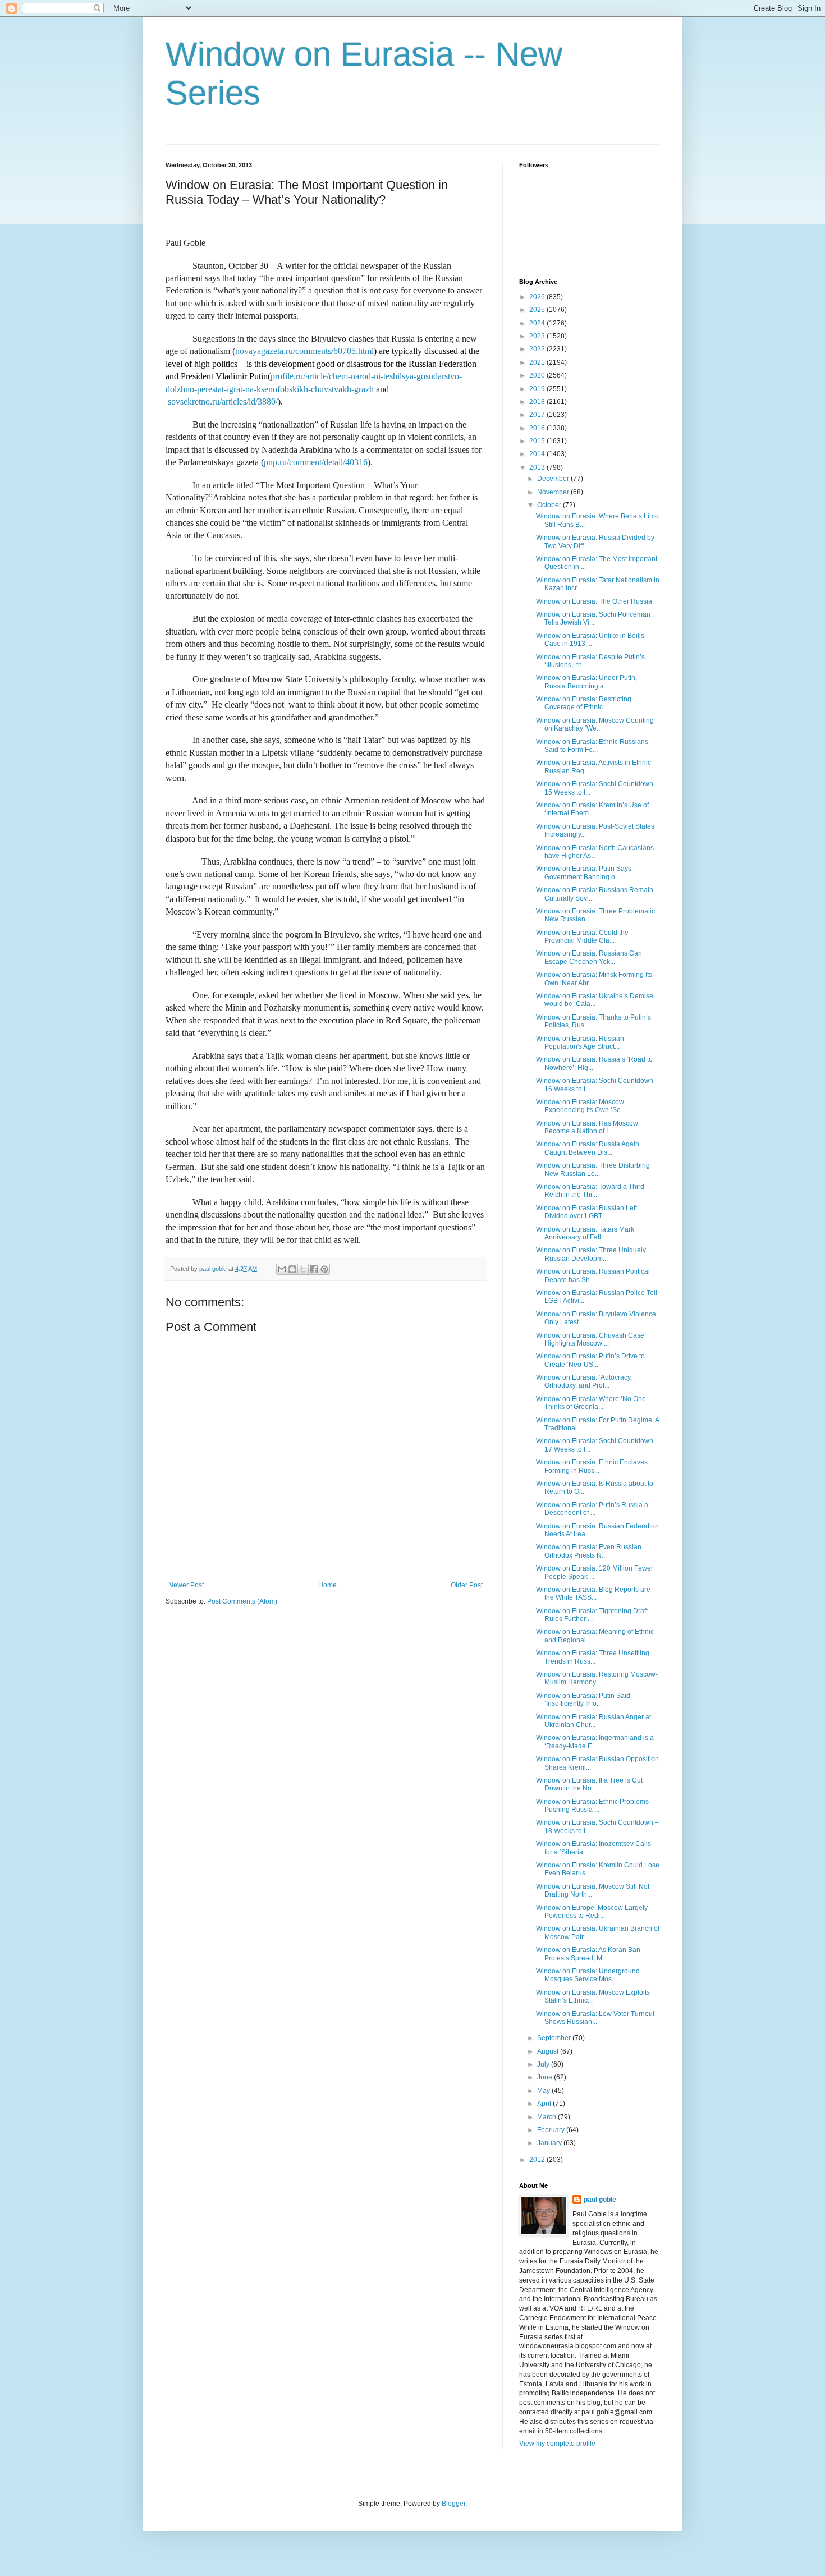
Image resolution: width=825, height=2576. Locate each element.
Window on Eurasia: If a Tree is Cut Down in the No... (589, 1784)
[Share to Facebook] (314, 1269)
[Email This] (282, 1269)
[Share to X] (303, 1269)
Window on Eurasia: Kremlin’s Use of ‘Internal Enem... (592, 809)
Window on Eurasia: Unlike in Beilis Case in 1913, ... (590, 640)
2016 (538, 428)
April (545, 2104)
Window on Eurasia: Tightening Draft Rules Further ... (592, 1615)
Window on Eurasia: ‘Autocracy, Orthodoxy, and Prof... (584, 1381)
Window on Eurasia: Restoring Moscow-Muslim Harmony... (597, 1678)
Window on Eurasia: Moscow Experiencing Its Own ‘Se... (581, 1106)
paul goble (600, 2200)
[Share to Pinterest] (324, 1269)
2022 (538, 349)
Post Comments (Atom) (242, 1601)
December (554, 479)
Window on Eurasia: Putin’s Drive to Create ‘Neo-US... (590, 1360)
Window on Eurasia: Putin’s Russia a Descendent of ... (592, 1509)
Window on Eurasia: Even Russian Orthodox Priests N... (589, 1551)
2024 (538, 323)
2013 (538, 467)
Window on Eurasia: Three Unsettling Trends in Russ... (593, 1657)
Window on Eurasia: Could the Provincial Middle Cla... (582, 936)
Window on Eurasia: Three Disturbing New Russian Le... (593, 1169)
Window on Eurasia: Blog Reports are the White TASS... (593, 1594)
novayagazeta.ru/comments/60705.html (304, 351)
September (555, 2038)
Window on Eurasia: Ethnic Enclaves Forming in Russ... (592, 1466)
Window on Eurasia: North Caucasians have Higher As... (595, 852)
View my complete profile (557, 2444)
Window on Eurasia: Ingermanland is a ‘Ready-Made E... (595, 1742)
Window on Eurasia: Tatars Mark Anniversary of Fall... (585, 1233)
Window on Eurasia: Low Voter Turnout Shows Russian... (595, 2018)
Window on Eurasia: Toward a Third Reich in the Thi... (590, 1191)
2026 (538, 297)
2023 (538, 336)
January (550, 2143)
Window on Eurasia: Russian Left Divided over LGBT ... (586, 1212)
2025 (538, 310)
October (550, 505)
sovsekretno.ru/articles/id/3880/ (223, 401)
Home (327, 1585)
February (552, 2130)
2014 (538, 454)
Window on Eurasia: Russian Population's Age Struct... (580, 1043)
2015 (538, 441)
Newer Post (186, 1585)
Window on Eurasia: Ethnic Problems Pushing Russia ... (592, 1806)
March (547, 2117)
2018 (538, 402)
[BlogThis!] (292, 1269)
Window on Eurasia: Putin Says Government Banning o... (584, 873)
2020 (538, 375)
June (546, 2077)
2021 (538, 362)
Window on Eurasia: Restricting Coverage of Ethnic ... (584, 703)
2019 (538, 389)
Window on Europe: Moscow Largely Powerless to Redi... (592, 1912)
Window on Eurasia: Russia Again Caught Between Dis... (588, 1148)
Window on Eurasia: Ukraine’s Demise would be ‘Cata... (595, 1000)
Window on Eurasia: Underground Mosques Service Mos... (588, 1975)
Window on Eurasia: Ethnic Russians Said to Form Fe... (592, 746)
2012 (538, 2160)
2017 (538, 415)
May (544, 2091)
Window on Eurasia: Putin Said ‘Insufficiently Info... (583, 1700)
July (544, 2064)
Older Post (467, 1585)
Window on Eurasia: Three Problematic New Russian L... (595, 915)
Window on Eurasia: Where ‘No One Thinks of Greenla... (591, 1403)
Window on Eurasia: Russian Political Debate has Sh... (593, 1275)
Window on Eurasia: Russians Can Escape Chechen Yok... (589, 957)
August (549, 2051)
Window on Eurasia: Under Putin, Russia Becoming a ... (586, 682)
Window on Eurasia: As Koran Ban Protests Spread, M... (588, 1954)
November (554, 492)
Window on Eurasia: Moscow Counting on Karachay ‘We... (595, 724)
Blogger (453, 2504)
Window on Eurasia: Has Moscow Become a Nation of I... (587, 1127)
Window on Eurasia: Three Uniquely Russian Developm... (591, 1254)
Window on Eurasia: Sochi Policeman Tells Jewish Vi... (593, 618)
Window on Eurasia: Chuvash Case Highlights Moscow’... (590, 1339)
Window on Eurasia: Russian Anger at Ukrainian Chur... (593, 1721)
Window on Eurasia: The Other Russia (594, 601)
